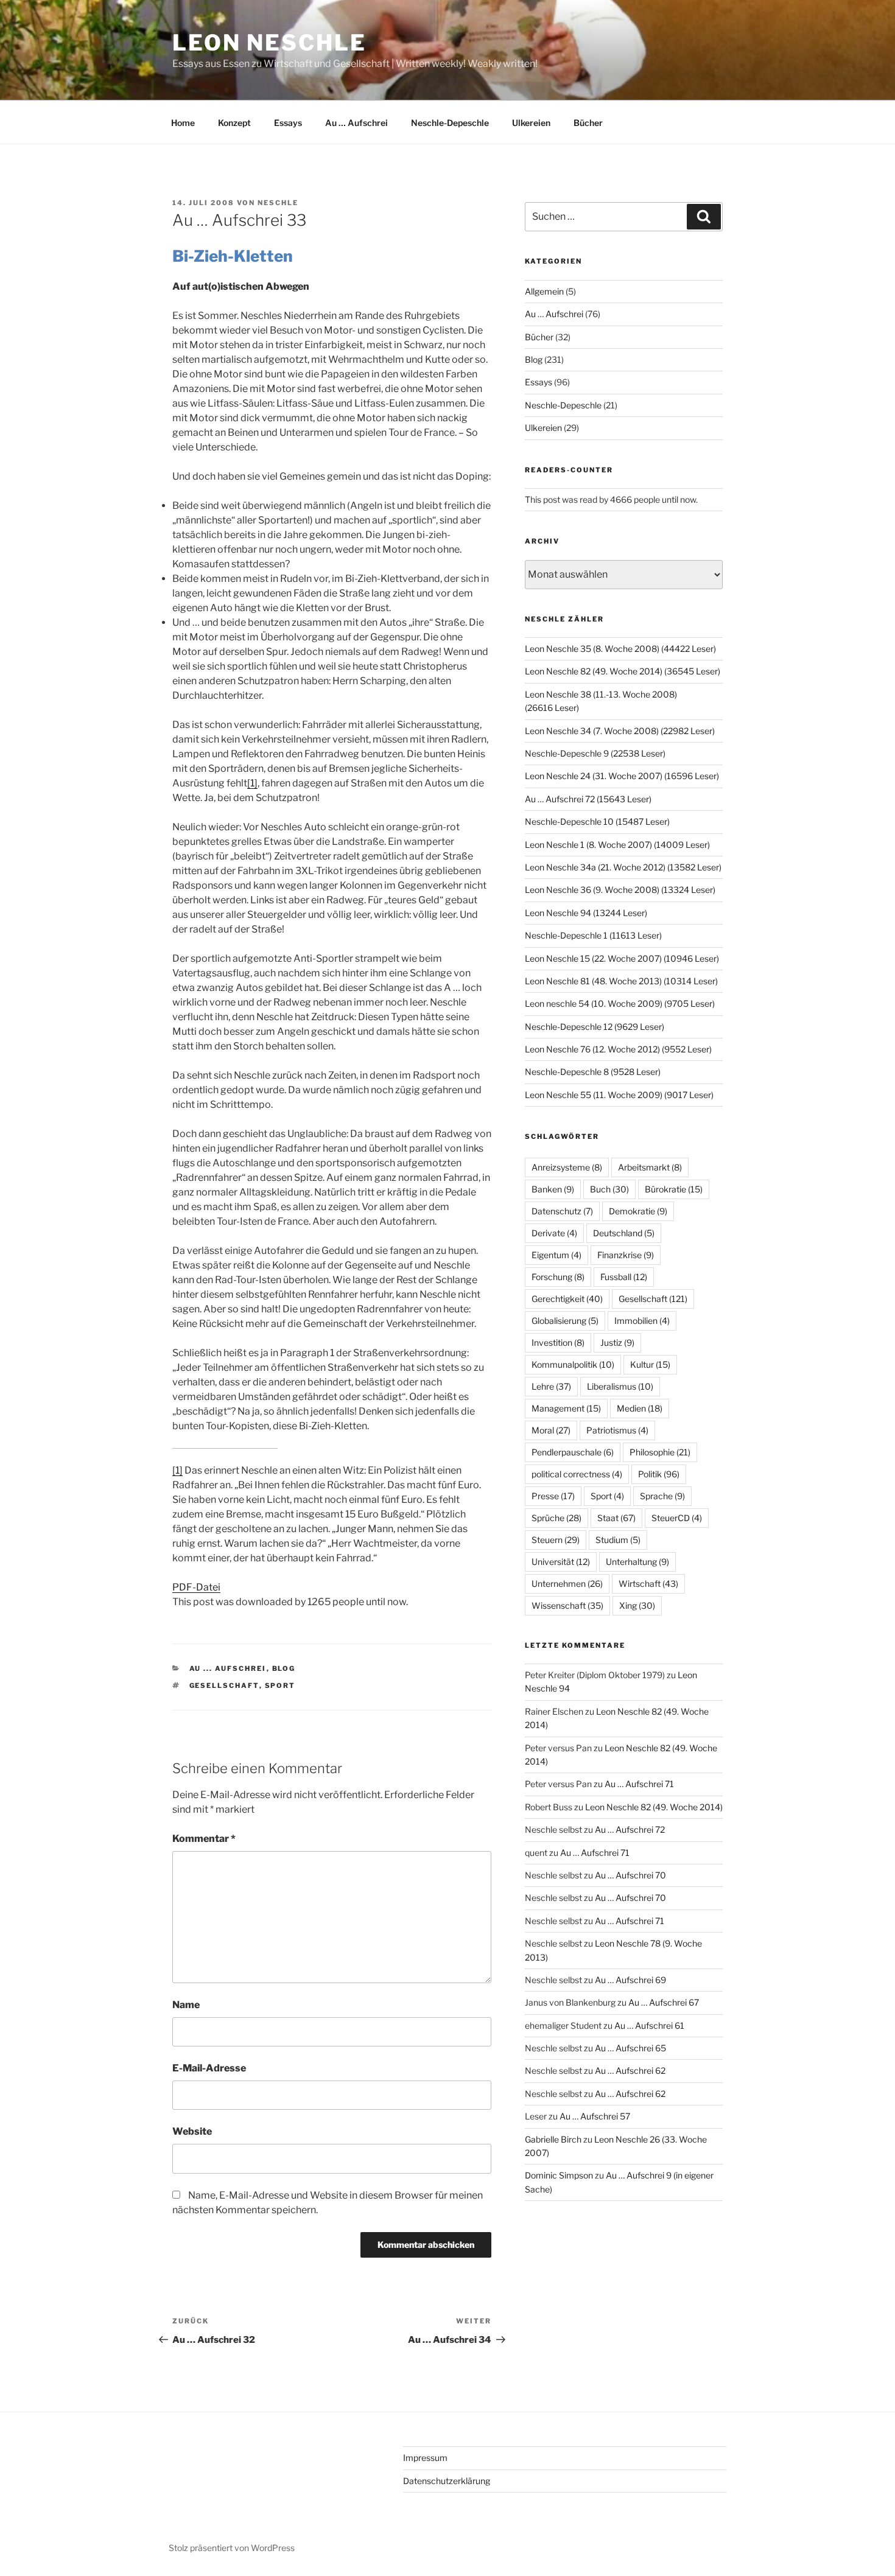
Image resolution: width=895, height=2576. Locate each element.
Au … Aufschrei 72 (630, 1829)
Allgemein (544, 291)
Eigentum (556, 1255)
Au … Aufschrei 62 (630, 2070)
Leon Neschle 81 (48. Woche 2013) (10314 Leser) (621, 981)
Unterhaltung (637, 1562)
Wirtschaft (648, 1584)
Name (186, 2005)
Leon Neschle (269, 43)
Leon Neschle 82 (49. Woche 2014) (654, 1807)
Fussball (624, 1277)
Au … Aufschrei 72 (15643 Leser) (588, 799)
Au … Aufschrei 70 (630, 1875)
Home (183, 123)
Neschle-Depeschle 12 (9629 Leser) (595, 1027)
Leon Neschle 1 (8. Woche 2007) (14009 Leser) (617, 845)
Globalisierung (565, 1321)
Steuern (556, 1540)
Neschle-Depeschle (450, 123)
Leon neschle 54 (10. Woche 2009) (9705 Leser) (620, 1003)
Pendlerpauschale (573, 1452)
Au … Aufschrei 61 (649, 2025)
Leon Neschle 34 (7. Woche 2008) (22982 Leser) (620, 731)
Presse (553, 1496)
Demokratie (638, 1211)
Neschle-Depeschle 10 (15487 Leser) (597, 821)
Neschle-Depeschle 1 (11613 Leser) (593, 935)
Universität (561, 1562)
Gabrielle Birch (553, 2139)
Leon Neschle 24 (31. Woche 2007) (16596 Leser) (622, 776)
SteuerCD (677, 1518)
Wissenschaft (567, 1605)
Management (566, 1408)
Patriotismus (617, 1430)
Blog (284, 1668)
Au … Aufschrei (356, 123)
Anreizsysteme (567, 1167)
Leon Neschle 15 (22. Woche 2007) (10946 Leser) (622, 958)
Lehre (551, 1386)
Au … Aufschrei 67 (664, 2002)
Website (192, 2131)
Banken (553, 1189)
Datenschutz (562, 1211)
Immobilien (642, 1321)
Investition (558, 1342)
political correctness (577, 1474)
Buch (609, 1189)
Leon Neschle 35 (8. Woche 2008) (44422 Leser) (620, 649)
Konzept (234, 123)
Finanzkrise (626, 1255)
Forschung (558, 1277)
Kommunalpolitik (573, 1364)
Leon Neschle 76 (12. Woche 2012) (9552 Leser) (618, 1049)
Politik (659, 1474)
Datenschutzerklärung (447, 2481)
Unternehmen (567, 1584)
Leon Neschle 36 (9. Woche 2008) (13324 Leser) (620, 890)
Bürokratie (674, 1189)
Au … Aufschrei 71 (639, 1784)
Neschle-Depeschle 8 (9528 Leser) (593, 1072)
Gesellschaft (224, 1685)
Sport (280, 1685)
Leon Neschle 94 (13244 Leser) (586, 913)
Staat (616, 1518)
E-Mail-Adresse (209, 2068)
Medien (640, 1408)
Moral (551, 1430)
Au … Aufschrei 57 (595, 2116)
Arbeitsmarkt (650, 1167)
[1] (252, 783)
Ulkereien (531, 123)
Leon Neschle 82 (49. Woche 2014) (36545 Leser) (623, 671)
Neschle (278, 203)
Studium (618, 1540)
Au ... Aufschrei (228, 1668)
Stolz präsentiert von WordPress (232, 2548)
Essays (288, 123)
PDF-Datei (196, 1587)
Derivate (554, 1233)
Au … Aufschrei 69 (630, 1980)
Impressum (425, 2458)
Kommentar (204, 1839)
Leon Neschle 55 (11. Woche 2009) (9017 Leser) (619, 1095)
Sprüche (556, 1518)
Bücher (588, 123)
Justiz (617, 1342)
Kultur (650, 1364)
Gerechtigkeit (567, 1299)
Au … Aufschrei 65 (630, 2048)
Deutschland (624, 1233)
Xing (637, 1605)
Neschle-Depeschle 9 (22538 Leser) (595, 753)
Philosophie (660, 1452)
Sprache (662, 1496)
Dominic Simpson (559, 2175)
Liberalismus (620, 1386)
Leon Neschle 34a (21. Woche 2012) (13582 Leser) (623, 867)
